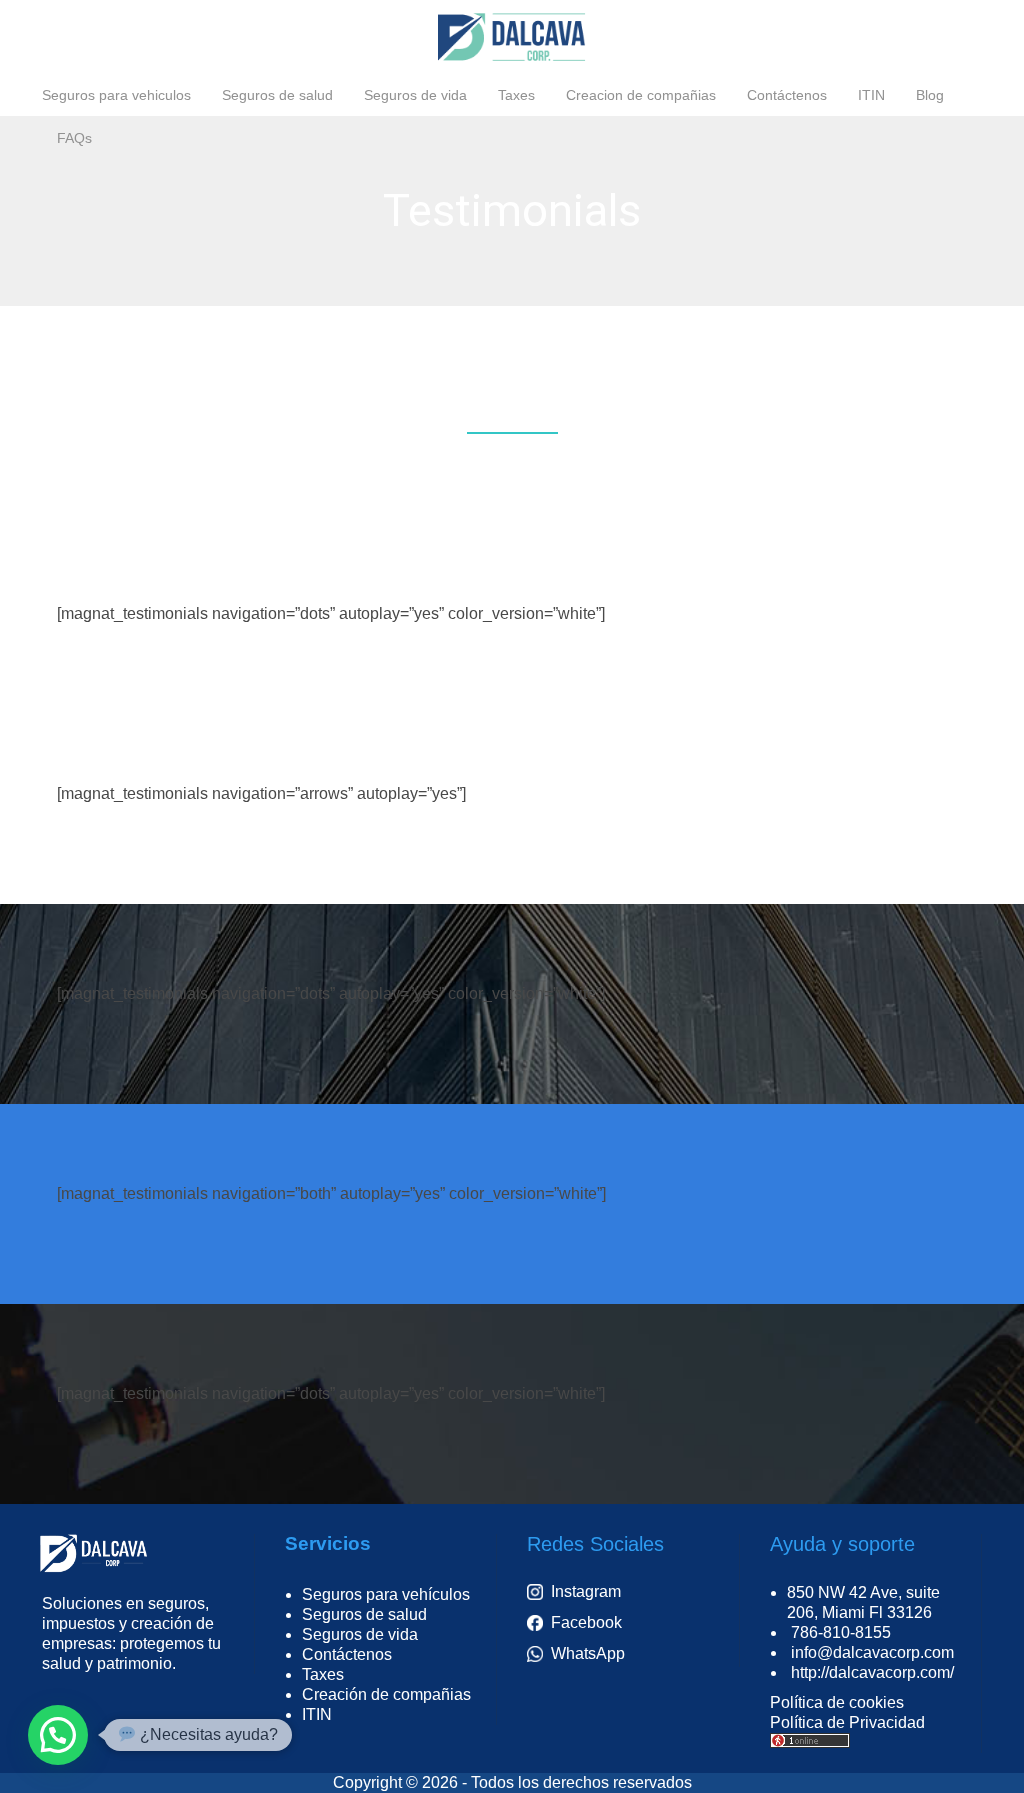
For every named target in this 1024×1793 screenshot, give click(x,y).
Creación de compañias (386, 1694)
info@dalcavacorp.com (872, 1652)
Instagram (586, 1591)
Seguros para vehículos (386, 1594)
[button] (58, 1735)
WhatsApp (588, 1653)
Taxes (323, 1674)
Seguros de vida (360, 1634)
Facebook (586, 1622)
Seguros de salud (364, 1614)
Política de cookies (837, 1702)
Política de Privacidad (847, 1722)
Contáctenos (347, 1654)
